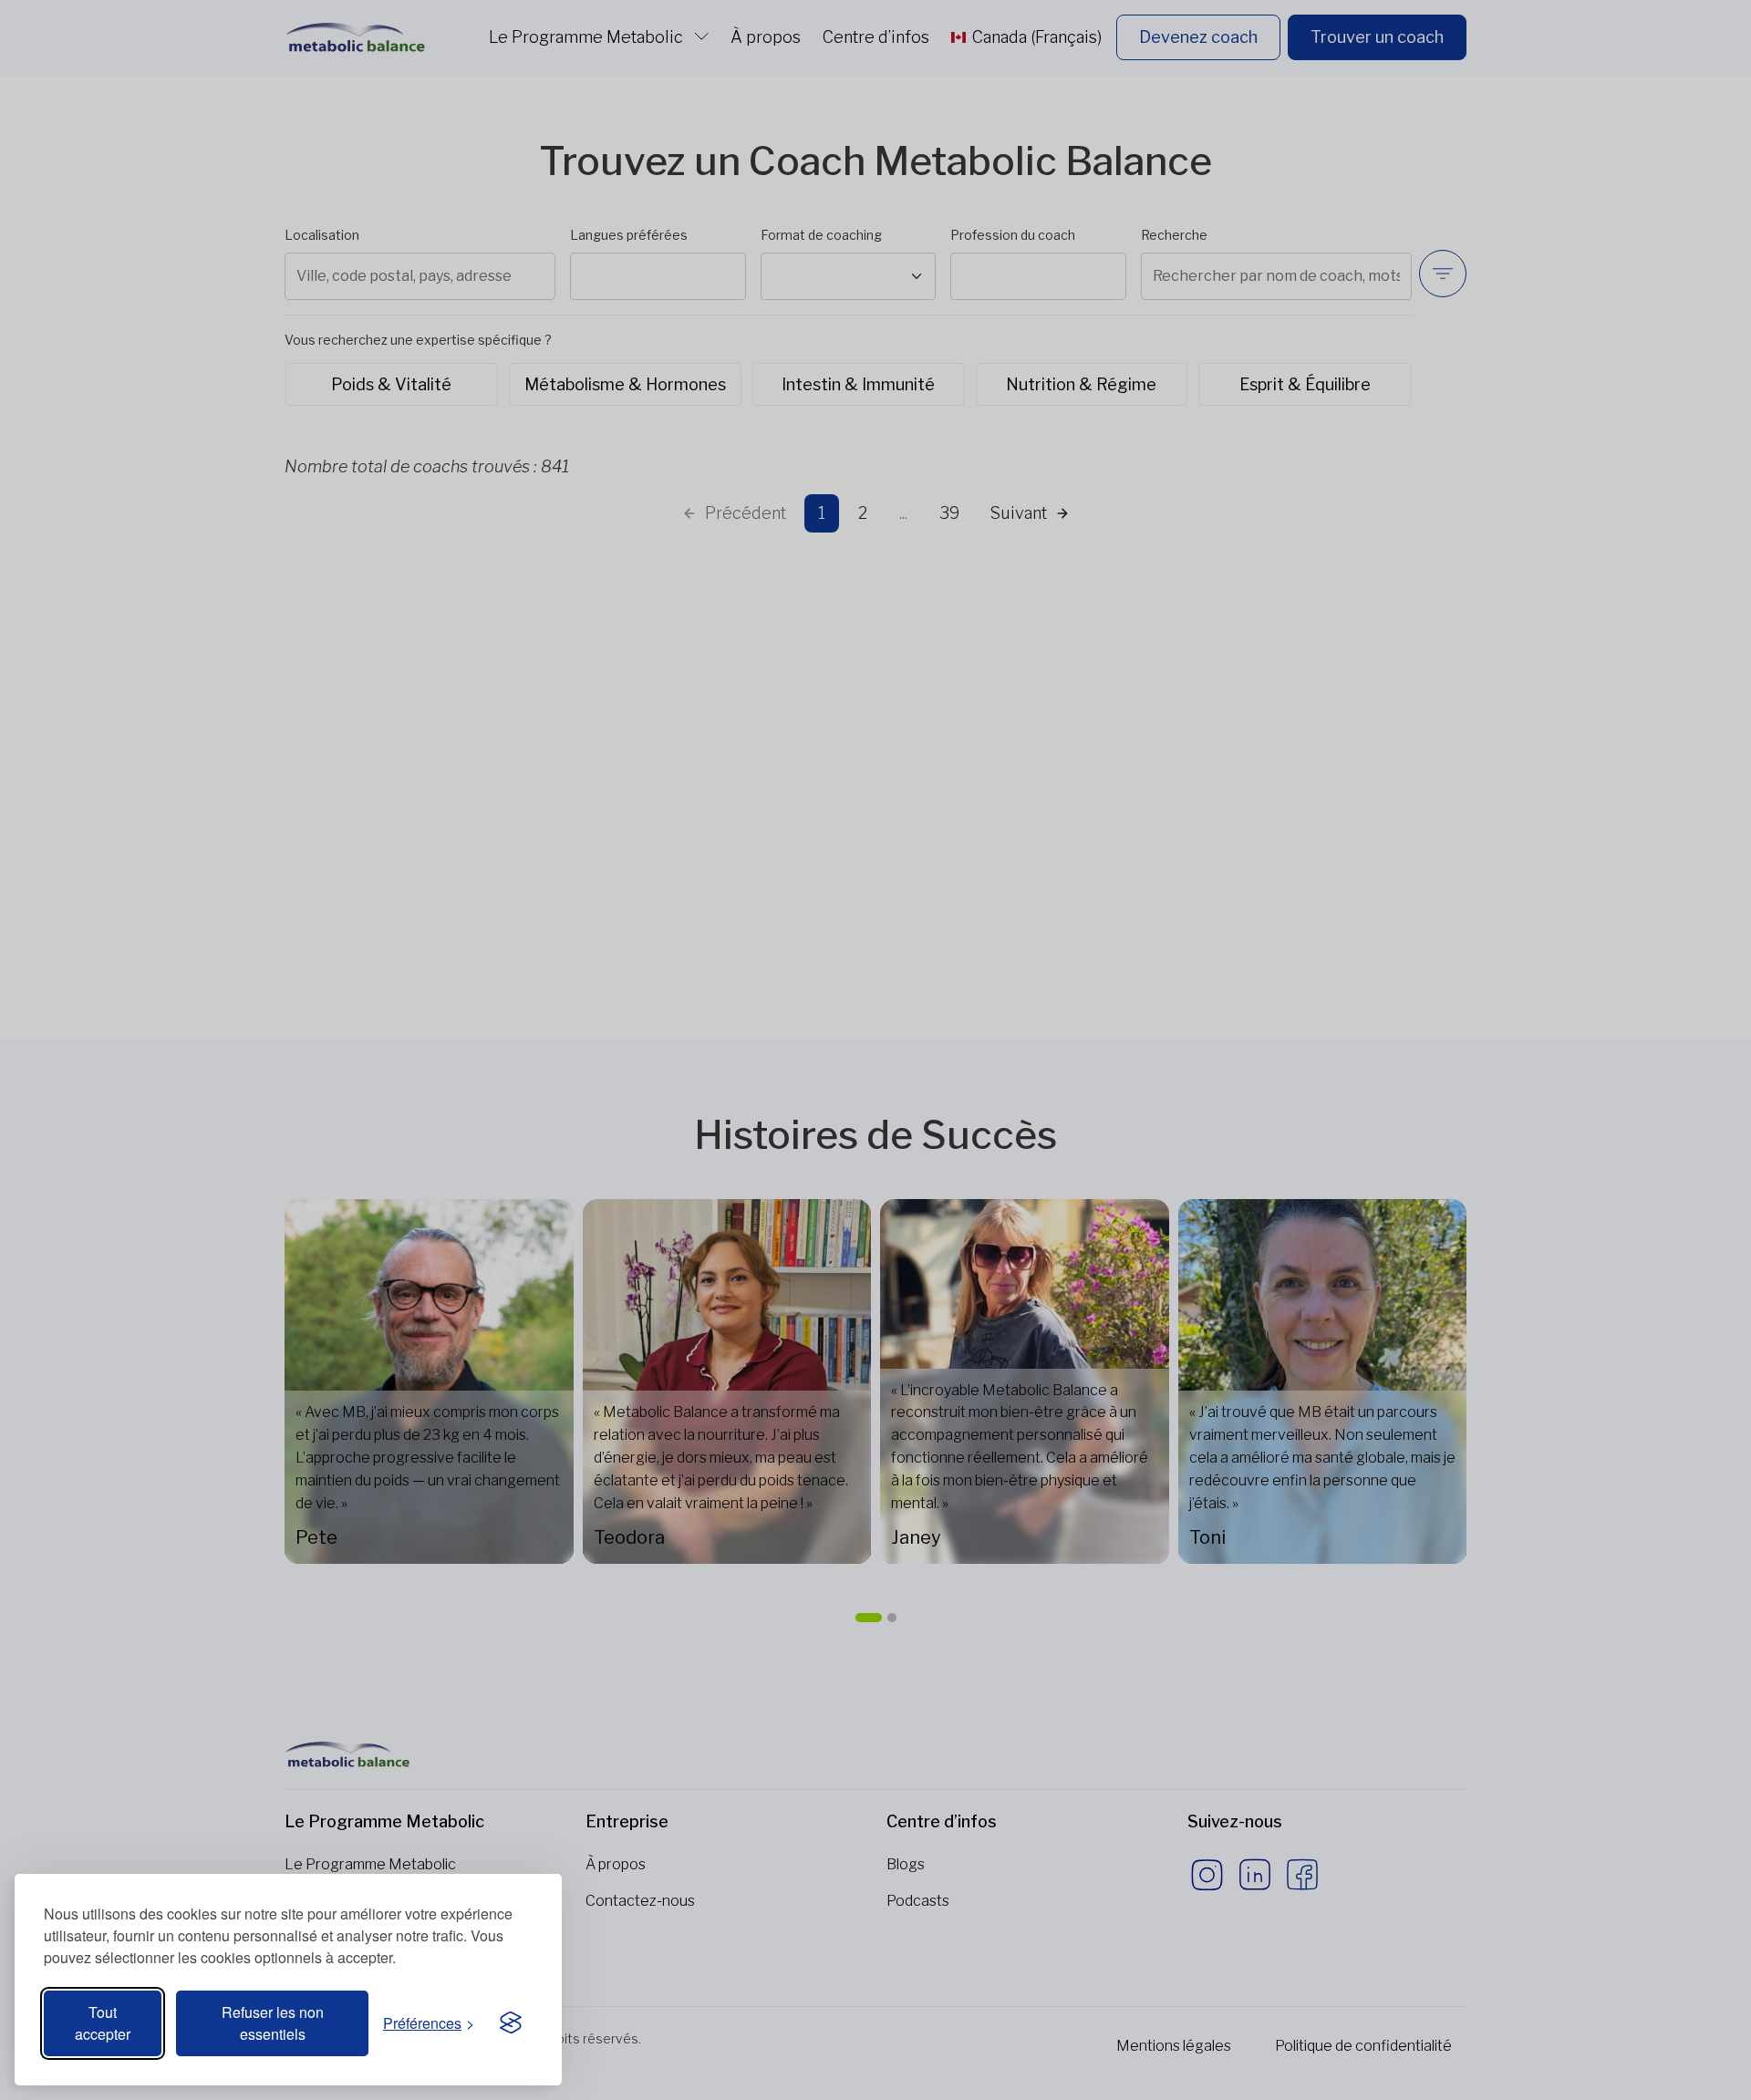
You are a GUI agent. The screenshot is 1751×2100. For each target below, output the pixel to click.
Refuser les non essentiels (273, 2023)
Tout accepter (103, 2023)
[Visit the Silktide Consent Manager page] (511, 2023)
